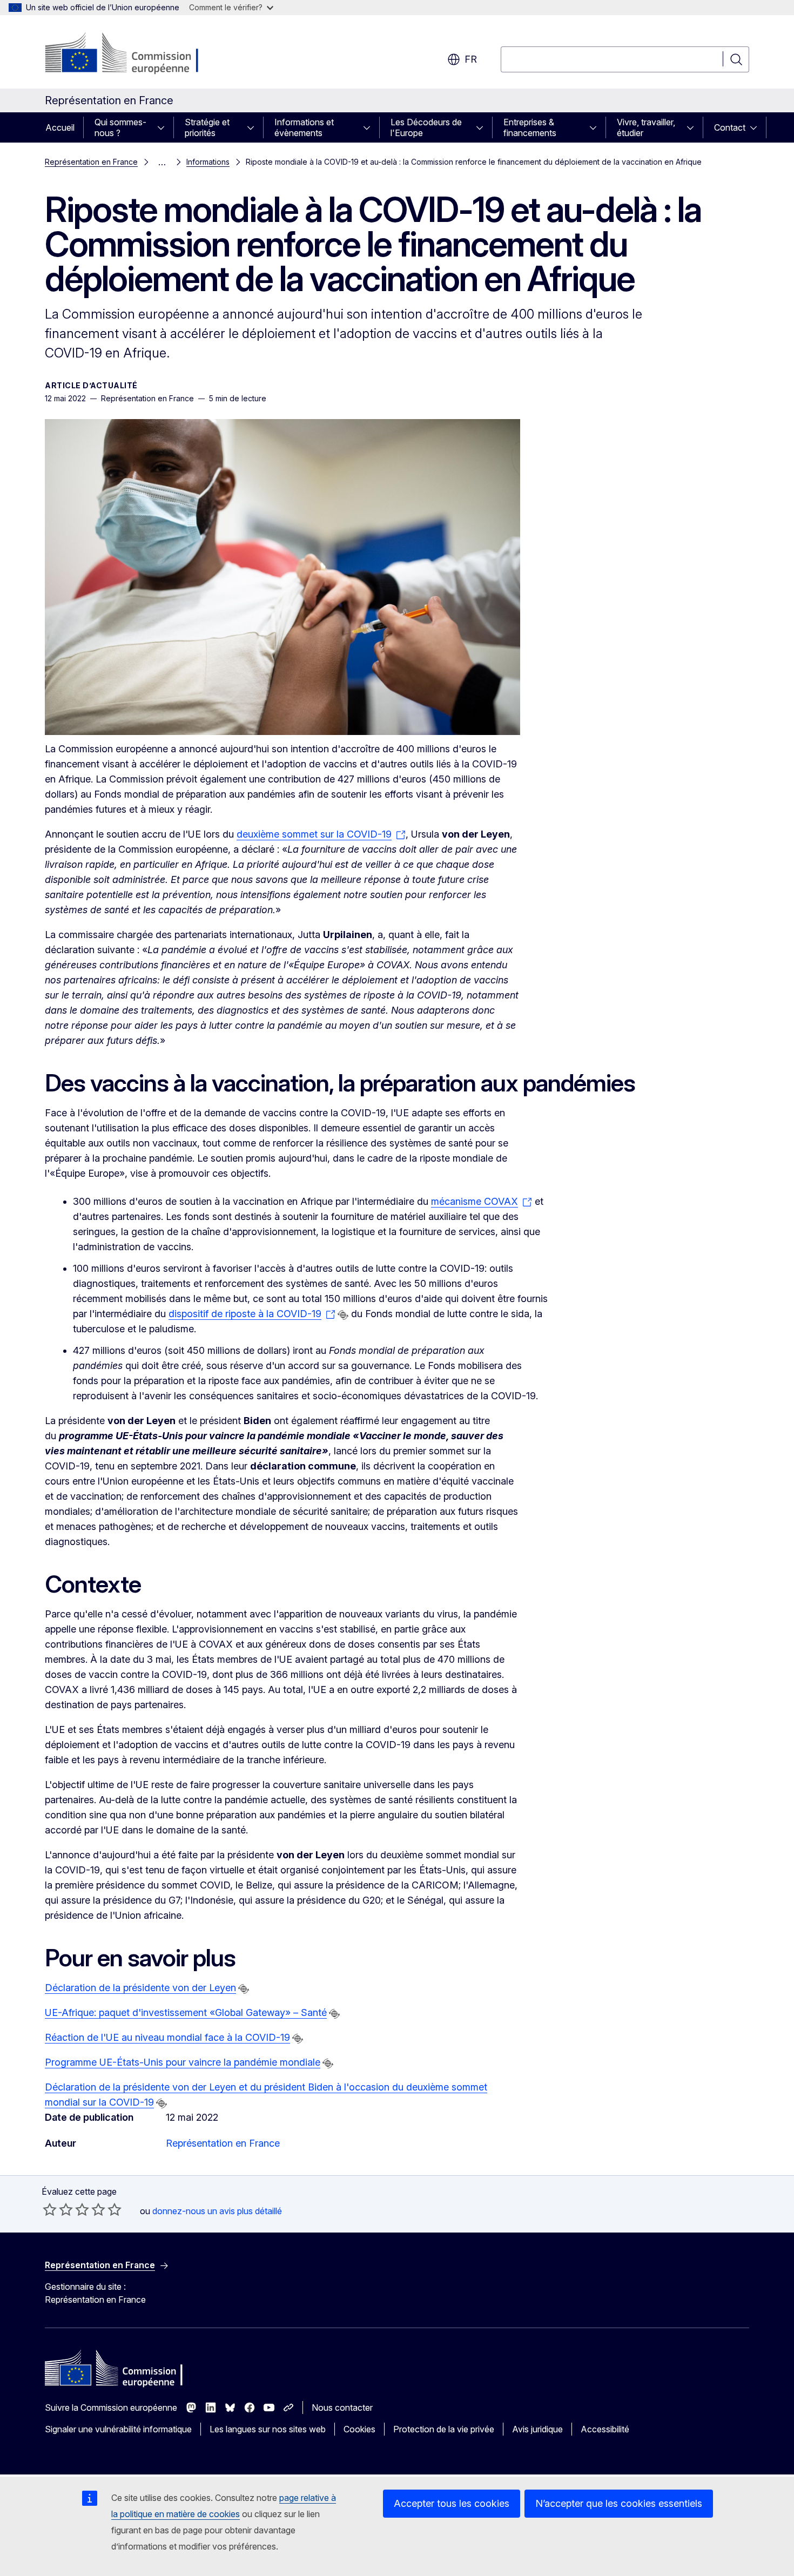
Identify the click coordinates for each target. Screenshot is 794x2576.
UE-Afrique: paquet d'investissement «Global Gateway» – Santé (186, 2012)
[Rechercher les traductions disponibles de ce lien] (343, 1315)
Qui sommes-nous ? (120, 127)
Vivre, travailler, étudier (646, 127)
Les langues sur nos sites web (268, 2429)
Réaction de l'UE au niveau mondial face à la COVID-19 (167, 2037)
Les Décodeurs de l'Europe (426, 127)
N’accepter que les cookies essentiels (619, 2503)
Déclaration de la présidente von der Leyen (140, 1988)
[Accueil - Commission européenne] (132, 54)
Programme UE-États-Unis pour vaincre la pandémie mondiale (183, 2062)
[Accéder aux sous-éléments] (164, 127)
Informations (208, 162)
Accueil (60, 127)
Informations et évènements (304, 127)
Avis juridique (537, 2429)
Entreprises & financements (530, 127)
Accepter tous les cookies (452, 2503)
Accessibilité (605, 2429)
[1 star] (50, 2209)
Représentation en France (91, 162)
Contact (730, 127)
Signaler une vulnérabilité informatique (118, 2429)
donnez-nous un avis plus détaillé (217, 2211)
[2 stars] (58, 2209)
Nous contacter (342, 2408)
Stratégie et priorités (207, 127)
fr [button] (471, 59)
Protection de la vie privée (444, 2429)
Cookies (359, 2429)
